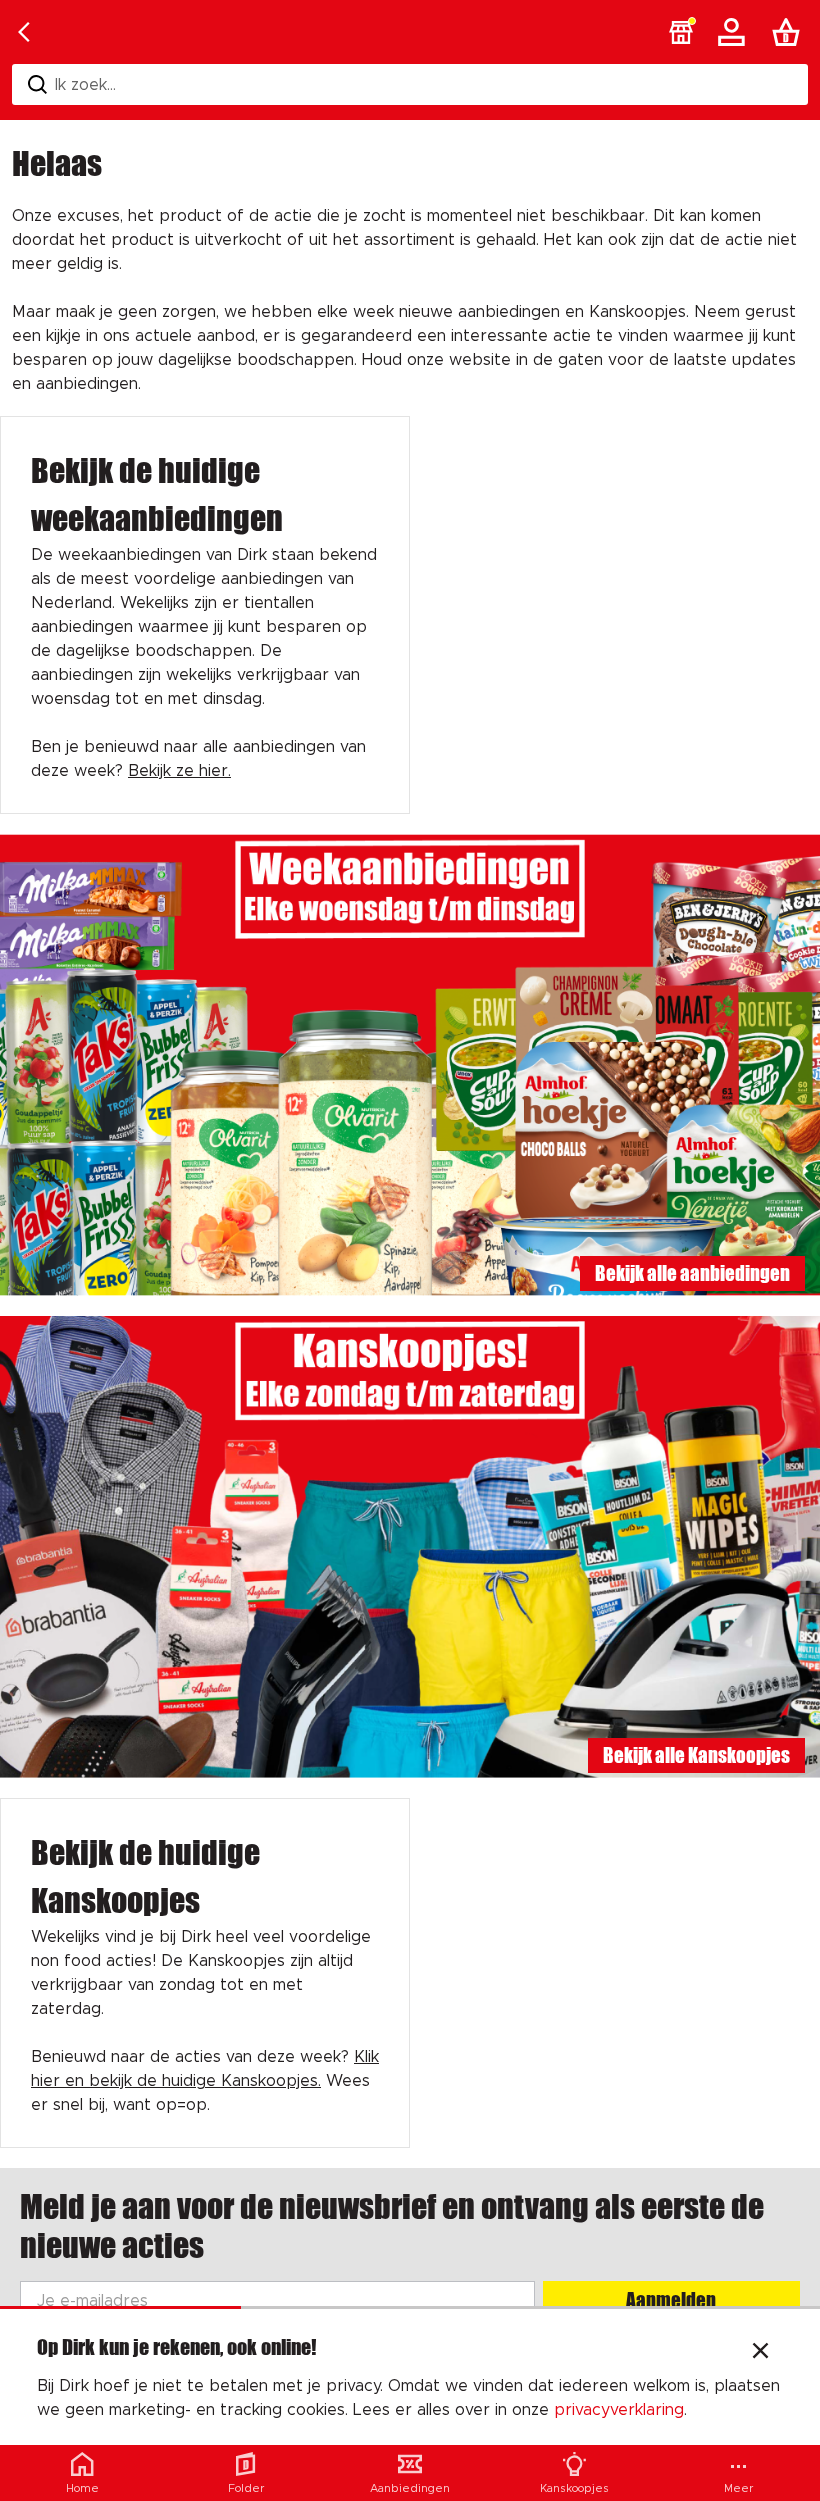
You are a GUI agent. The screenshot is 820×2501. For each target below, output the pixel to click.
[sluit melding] (760, 2353)
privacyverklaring (619, 2410)
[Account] (735, 32)
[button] (681, 32)
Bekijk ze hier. (179, 771)
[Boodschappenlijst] (790, 32)
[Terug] (24, 32)
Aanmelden (671, 2300)
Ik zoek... (85, 85)
